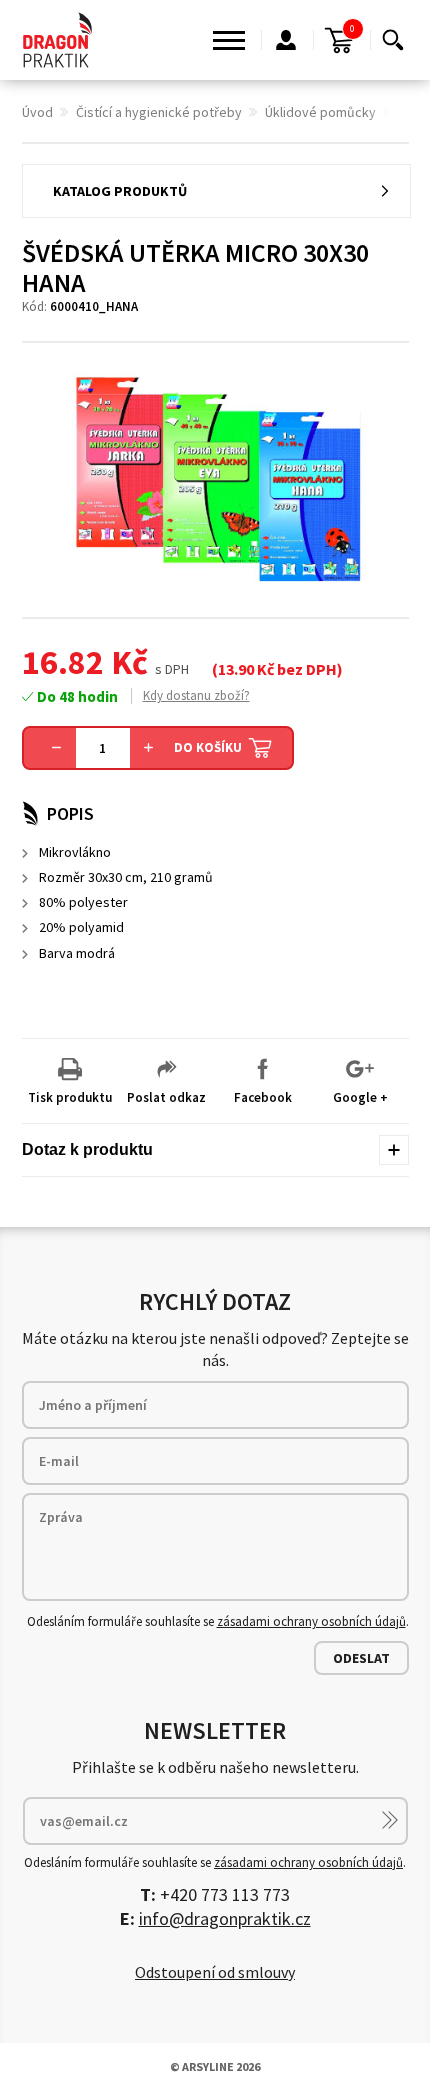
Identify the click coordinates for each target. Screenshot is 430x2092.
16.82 (63, 662)
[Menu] (229, 40)
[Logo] (58, 40)
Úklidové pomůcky (320, 112)
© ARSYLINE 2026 (215, 2066)
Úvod (37, 112)
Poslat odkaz (166, 1097)
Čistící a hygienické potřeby (159, 112)
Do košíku (208, 747)
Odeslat (361, 1658)
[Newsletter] (390, 1820)
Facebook (263, 1097)
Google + (360, 1097)
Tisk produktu (70, 1097)
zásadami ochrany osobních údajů (311, 1621)
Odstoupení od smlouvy (215, 1972)
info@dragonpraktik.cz (225, 1918)
